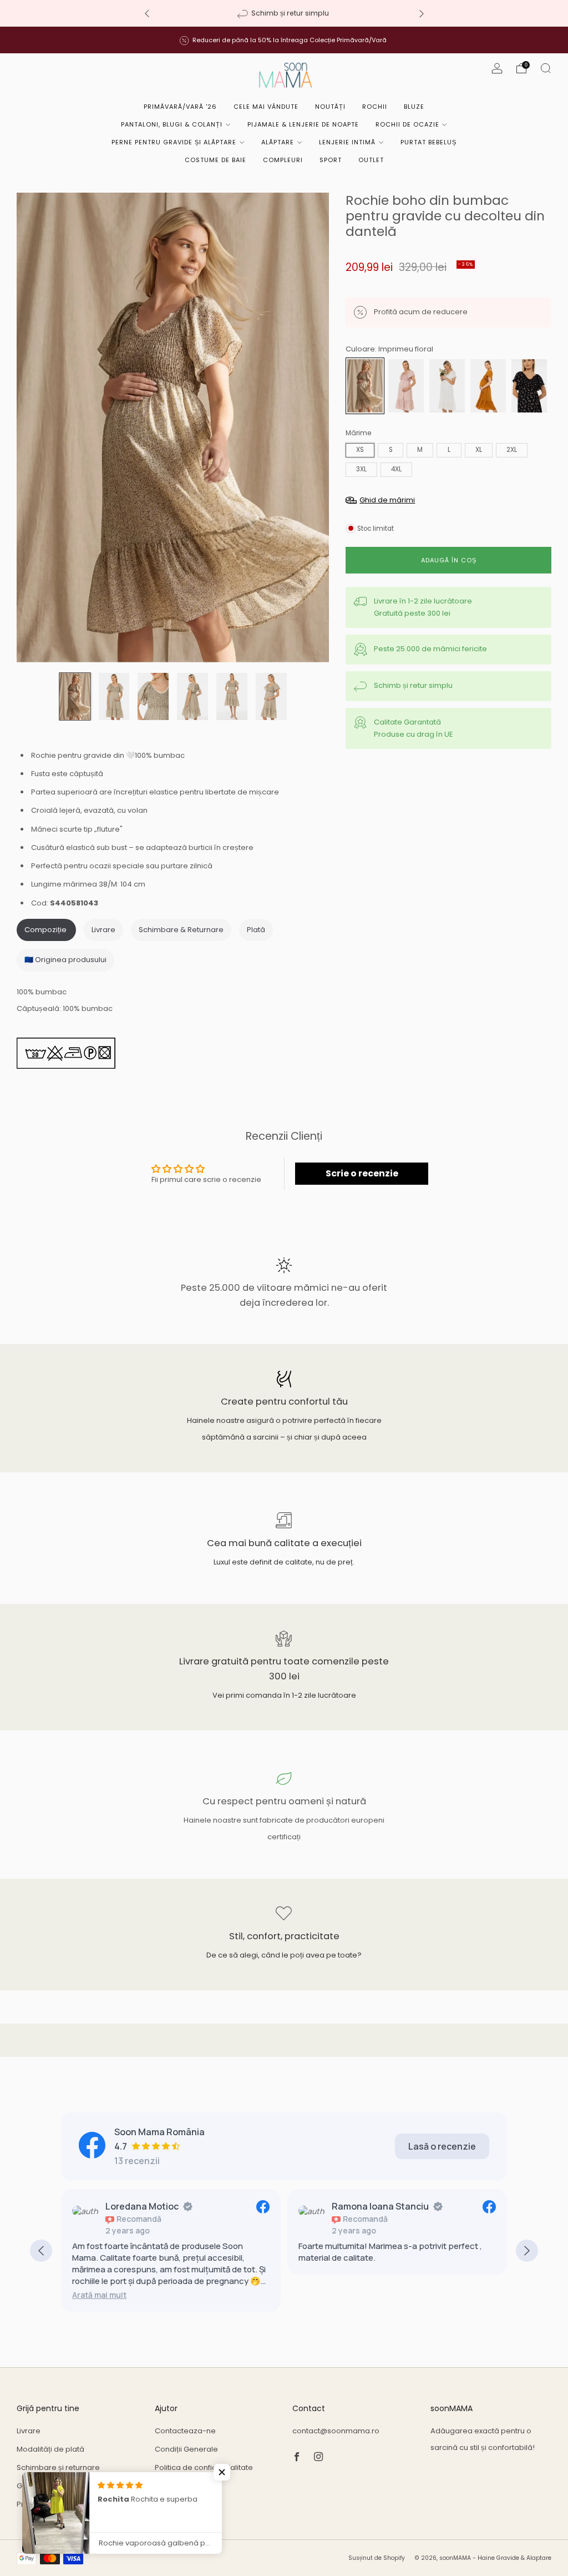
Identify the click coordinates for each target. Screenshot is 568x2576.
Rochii (375, 107)
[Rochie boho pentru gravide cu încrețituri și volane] (488, 385)
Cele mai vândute (266, 107)
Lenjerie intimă (347, 142)
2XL (512, 450)
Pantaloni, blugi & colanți (172, 124)
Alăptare (278, 142)
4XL (396, 469)
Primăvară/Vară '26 (180, 107)
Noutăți (330, 107)
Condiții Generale (186, 2449)
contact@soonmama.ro (336, 2431)
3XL (361, 469)
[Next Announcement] (422, 14)
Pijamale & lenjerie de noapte (303, 124)
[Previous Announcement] (147, 14)
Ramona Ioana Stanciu (154, 2206)
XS (360, 450)
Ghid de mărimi (44, 2486)
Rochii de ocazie (407, 124)
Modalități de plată (50, 2449)
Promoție (33, 2504)
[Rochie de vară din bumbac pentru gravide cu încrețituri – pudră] (406, 385)
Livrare (29, 2431)
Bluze (414, 107)
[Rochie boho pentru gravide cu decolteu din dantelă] (529, 385)
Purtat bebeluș (428, 142)
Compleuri (283, 160)
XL (479, 450)
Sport (331, 160)
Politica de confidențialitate (204, 2467)
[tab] (46, 930)
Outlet (371, 160)
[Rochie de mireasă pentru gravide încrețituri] (447, 385)
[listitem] (284, 13)
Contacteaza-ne (185, 2431)
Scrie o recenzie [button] (362, 1173)
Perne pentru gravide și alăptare (174, 142)
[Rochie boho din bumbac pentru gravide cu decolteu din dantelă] (365, 385)
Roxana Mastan (366, 2206)
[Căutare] (546, 68)
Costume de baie (215, 160)
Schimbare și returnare (58, 2467)
